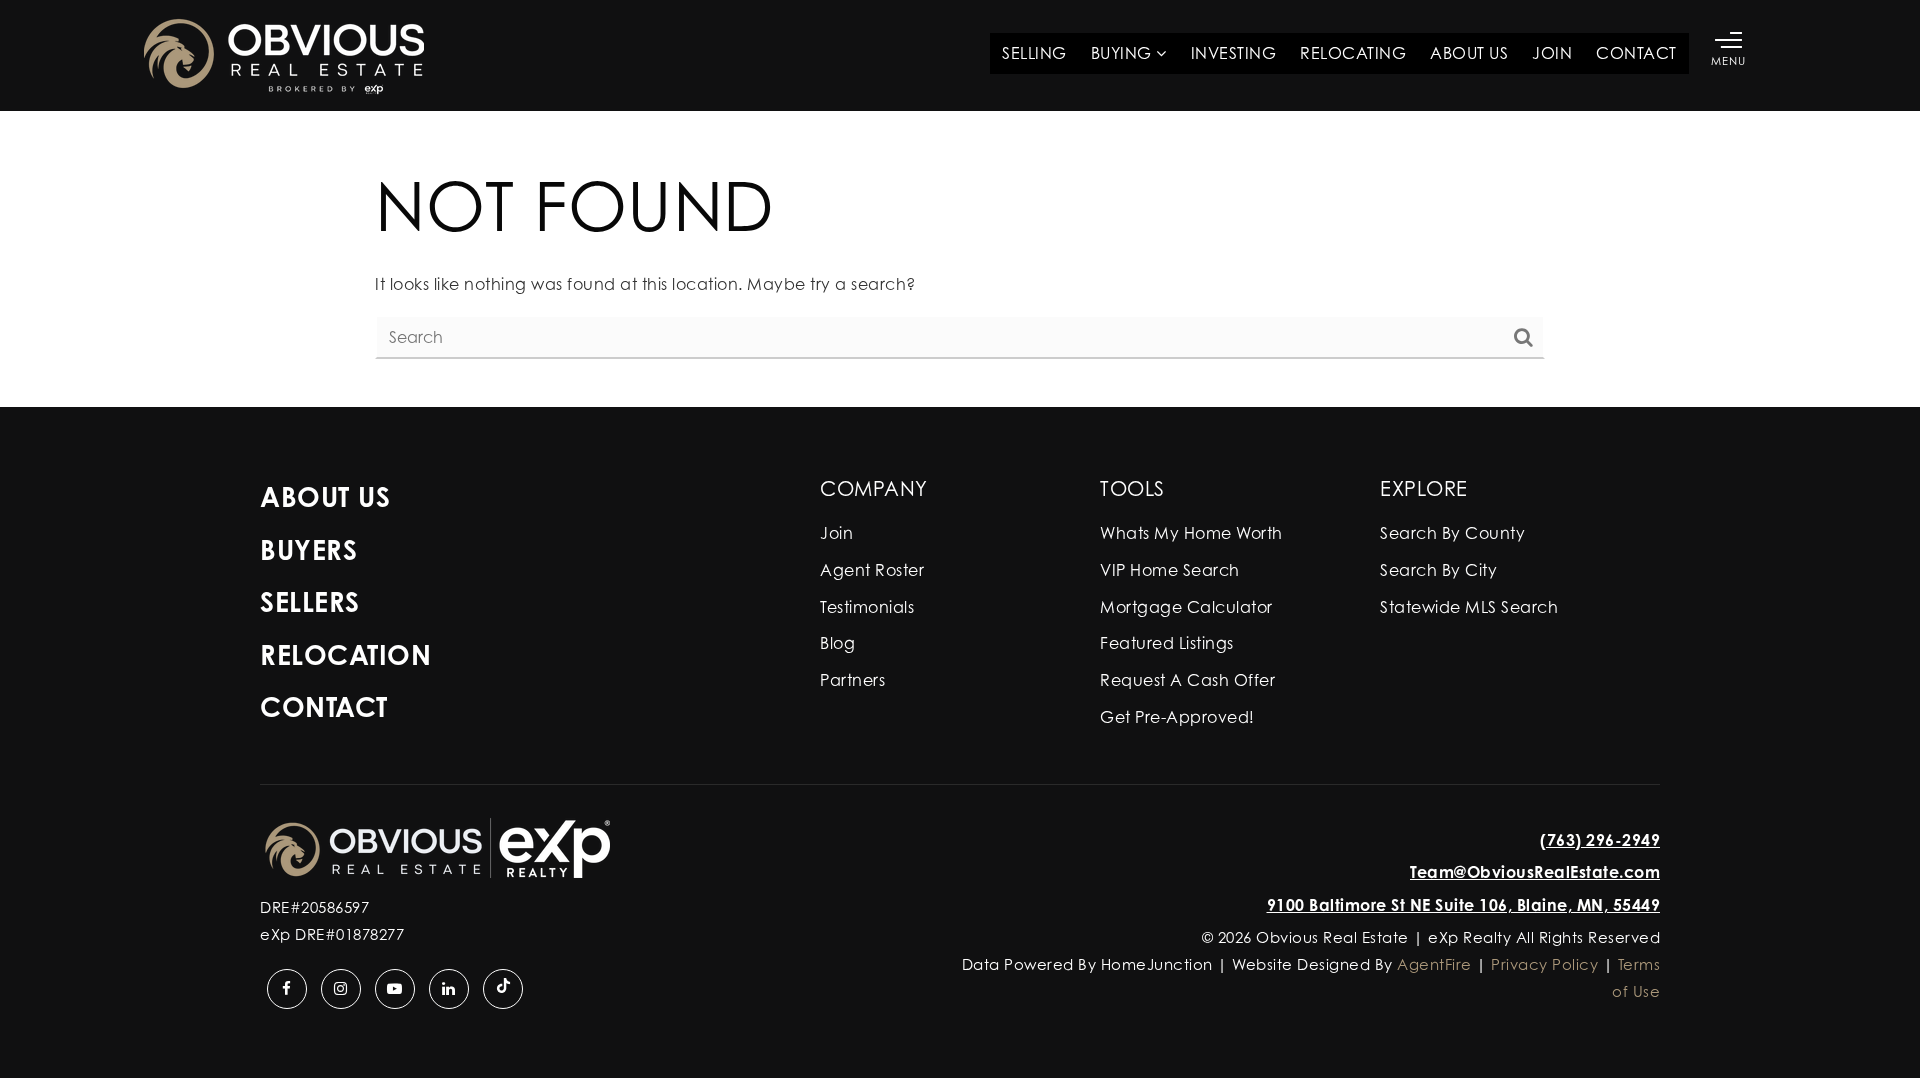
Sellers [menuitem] (310, 601)
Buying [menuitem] (1124, 53)
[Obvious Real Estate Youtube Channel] (395, 989)
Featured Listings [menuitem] (1167, 643)
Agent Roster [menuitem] (872, 570)
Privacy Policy (1544, 964)
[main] (960, 259)
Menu (1728, 61)
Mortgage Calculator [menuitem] (1186, 607)
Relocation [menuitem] (345, 654)
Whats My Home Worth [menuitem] (1191, 533)
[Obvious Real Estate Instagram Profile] (341, 989)
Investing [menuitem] (1234, 53)
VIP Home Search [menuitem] (1170, 570)
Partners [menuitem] (852, 680)
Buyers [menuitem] (308, 549)
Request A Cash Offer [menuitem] (1187, 680)
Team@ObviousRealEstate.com (1535, 872)
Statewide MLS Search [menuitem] (1469, 607)
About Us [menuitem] (1469, 53)
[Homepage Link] (284, 54)
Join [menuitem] (1552, 53)
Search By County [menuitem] (1452, 533)
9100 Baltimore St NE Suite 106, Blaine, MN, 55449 (1464, 905)
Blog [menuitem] (837, 643)
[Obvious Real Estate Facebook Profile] (287, 989)
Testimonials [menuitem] (867, 607)
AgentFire (1434, 964)
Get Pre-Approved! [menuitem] (1177, 717)
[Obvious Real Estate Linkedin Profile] (449, 989)
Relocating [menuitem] (1353, 53)
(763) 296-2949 (1600, 840)
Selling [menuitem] (1034, 53)
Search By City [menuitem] (1438, 570)
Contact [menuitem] (1636, 53)
